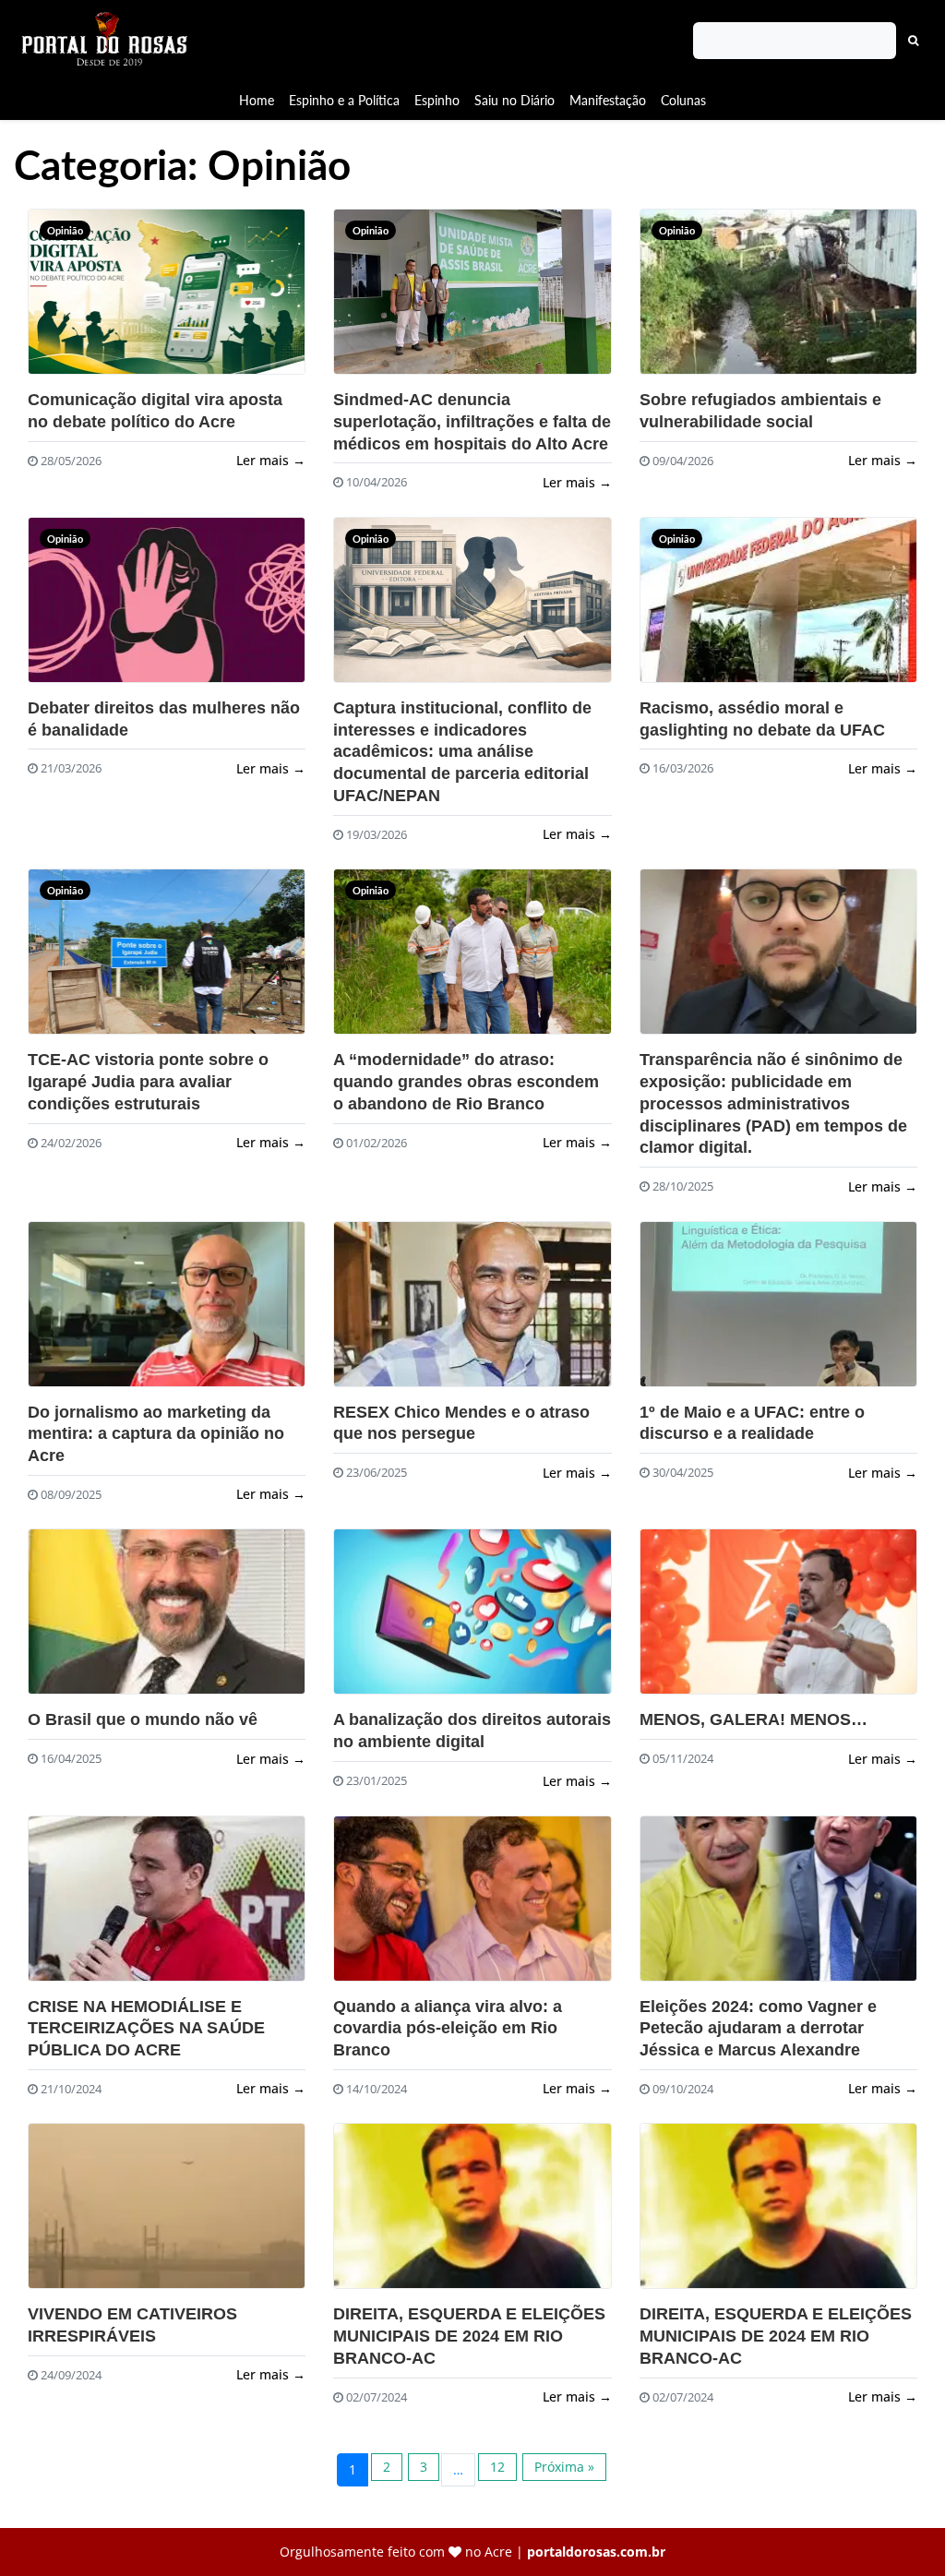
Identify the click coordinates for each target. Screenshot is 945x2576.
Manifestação (608, 100)
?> (56, 300)
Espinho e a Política (344, 100)
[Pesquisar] (914, 41)
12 (497, 2467)
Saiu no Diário (514, 100)
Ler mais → (271, 460)
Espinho (437, 100)
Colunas (683, 100)
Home (257, 100)
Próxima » (564, 2467)
